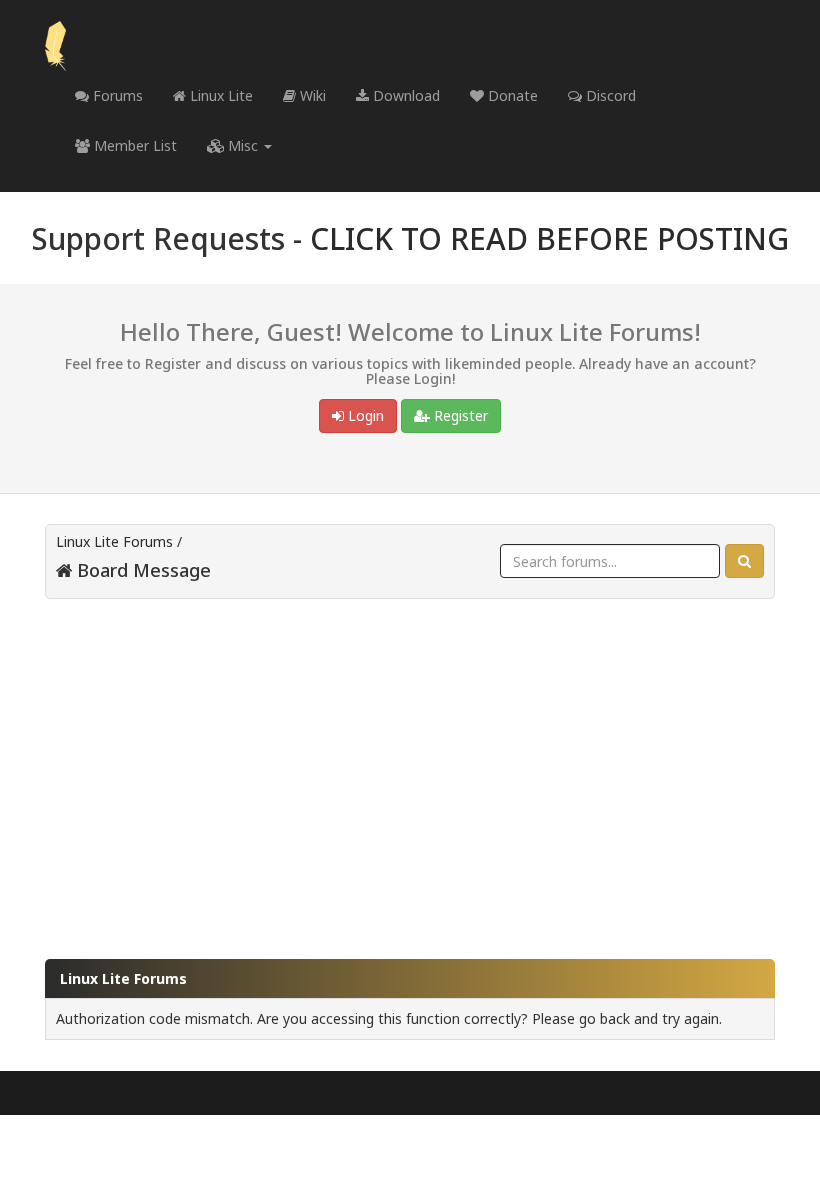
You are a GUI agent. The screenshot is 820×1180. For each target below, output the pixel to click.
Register (459, 415)
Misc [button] (243, 145)
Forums (116, 95)
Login (364, 415)
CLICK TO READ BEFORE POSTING (549, 238)
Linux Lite (219, 95)
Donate (511, 95)
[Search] (744, 561)
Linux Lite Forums (114, 541)
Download (404, 95)
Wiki (311, 95)
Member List (133, 145)
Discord (609, 95)
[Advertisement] (410, 769)
